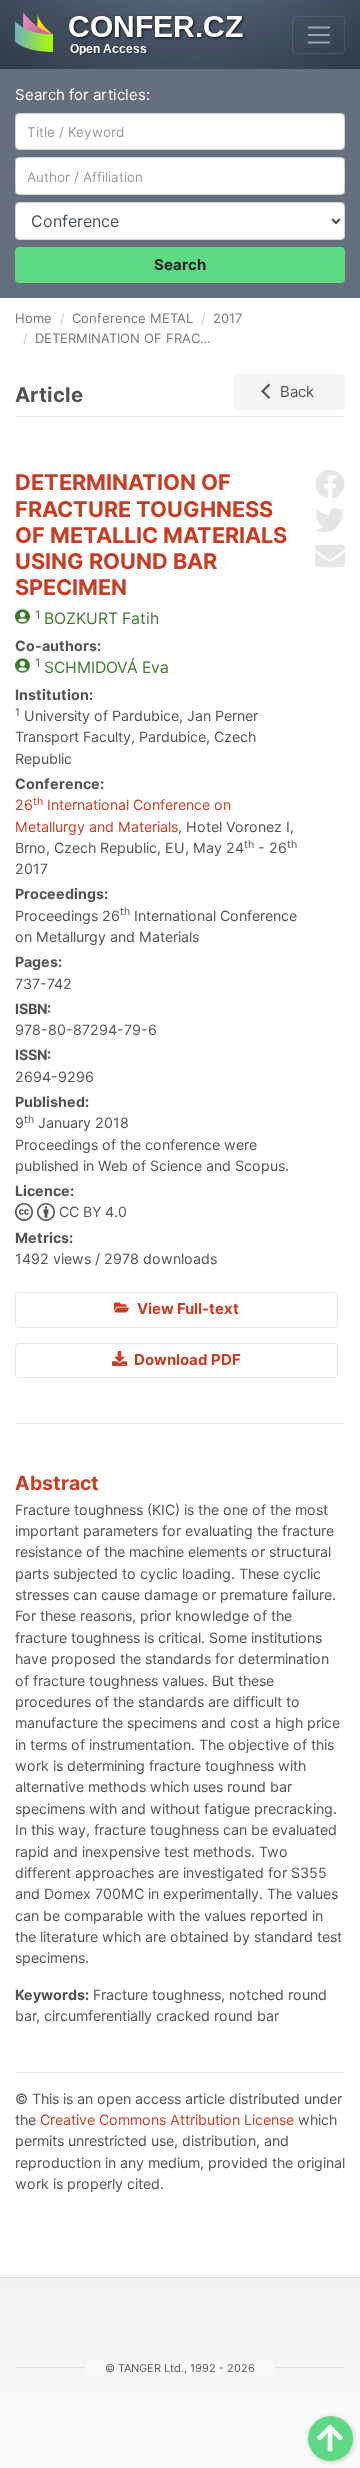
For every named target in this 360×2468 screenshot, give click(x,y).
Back (297, 391)
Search (180, 264)
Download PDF (186, 1359)
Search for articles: (82, 94)
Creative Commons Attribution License (167, 2119)
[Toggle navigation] (318, 35)
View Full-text (186, 1308)
